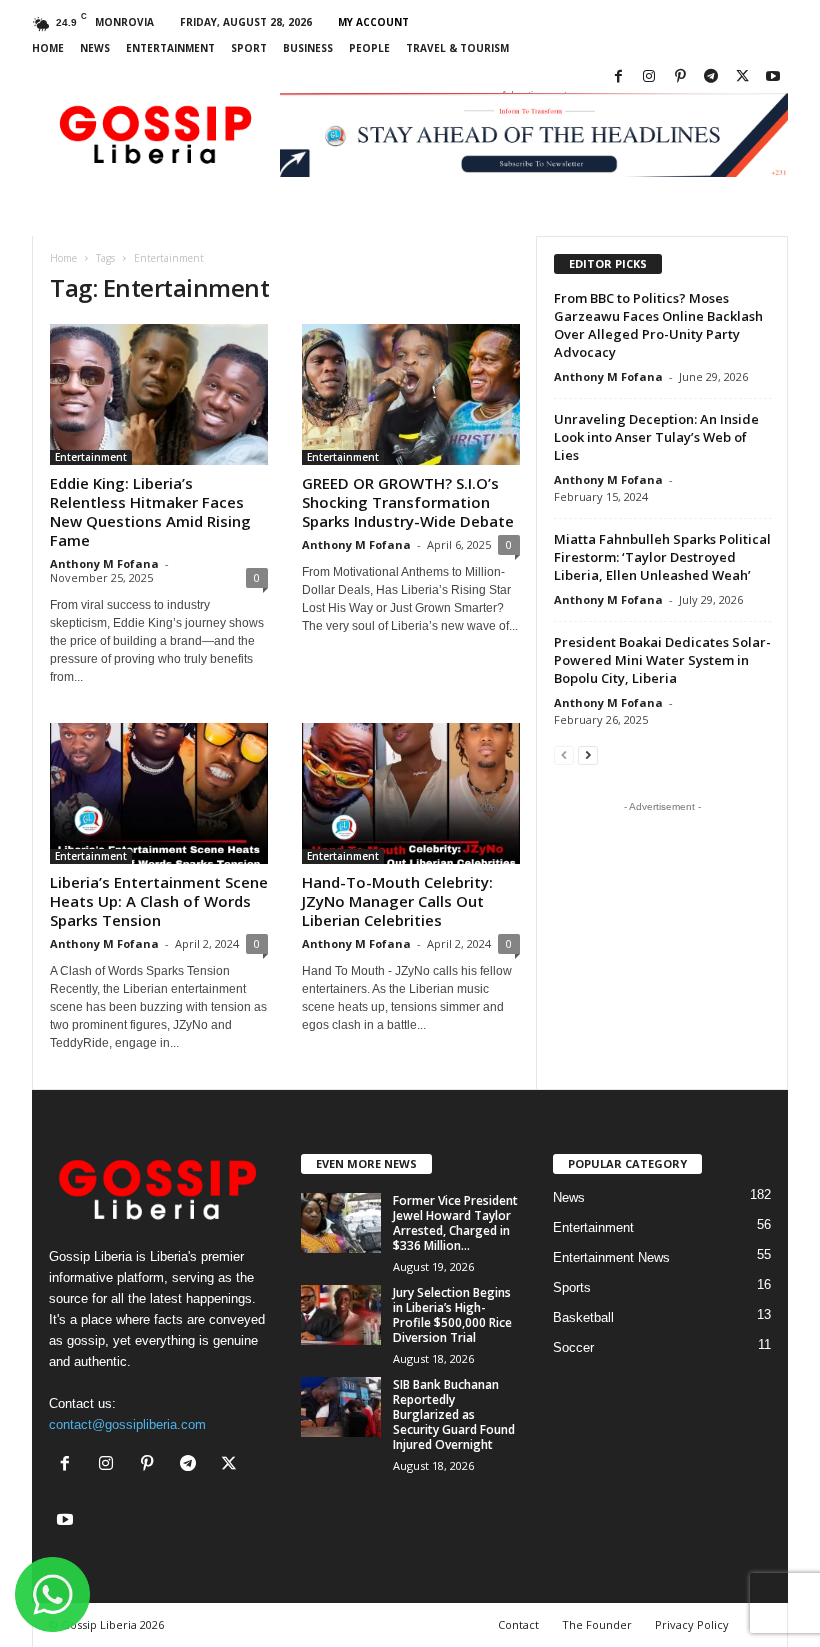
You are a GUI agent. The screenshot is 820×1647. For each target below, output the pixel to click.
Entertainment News (611, 1257)
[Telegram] (711, 77)
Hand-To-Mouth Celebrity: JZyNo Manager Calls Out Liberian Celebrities (397, 901)
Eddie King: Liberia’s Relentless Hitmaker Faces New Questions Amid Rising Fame (150, 511)
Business (308, 48)
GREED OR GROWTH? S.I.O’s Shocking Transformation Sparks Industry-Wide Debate (408, 502)
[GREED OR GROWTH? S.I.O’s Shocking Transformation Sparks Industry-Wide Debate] (411, 394)
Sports (572, 1287)
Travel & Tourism (457, 48)
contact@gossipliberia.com (127, 1424)
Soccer (573, 1347)
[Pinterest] (680, 77)
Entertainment (170, 48)
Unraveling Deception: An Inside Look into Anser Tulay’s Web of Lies (656, 437)
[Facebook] (618, 77)
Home (48, 48)
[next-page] (588, 754)
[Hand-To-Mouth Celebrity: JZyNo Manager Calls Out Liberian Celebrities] (411, 793)
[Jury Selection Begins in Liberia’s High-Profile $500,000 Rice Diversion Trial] (341, 1315)
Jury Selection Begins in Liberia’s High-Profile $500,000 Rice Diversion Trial (452, 1315)
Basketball (583, 1317)
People (369, 48)
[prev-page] (564, 754)
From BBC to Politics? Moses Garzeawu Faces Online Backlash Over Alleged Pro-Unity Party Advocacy (658, 325)
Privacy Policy (692, 1624)
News (95, 48)
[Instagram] (649, 77)
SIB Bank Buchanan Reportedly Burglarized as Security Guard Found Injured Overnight (454, 1414)
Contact (518, 1624)
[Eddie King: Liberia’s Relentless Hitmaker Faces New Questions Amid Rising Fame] (159, 394)
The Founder (597, 1624)
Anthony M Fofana (104, 563)
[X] (742, 77)
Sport (249, 48)
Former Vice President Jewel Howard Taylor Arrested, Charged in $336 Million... (455, 1223)
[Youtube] (773, 77)
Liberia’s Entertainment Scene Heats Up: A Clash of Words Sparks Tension (159, 901)
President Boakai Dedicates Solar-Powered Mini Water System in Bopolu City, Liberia (662, 660)
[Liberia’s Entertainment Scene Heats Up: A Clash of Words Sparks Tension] (159, 793)
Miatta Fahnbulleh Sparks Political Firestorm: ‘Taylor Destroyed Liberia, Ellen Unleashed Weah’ (662, 557)
